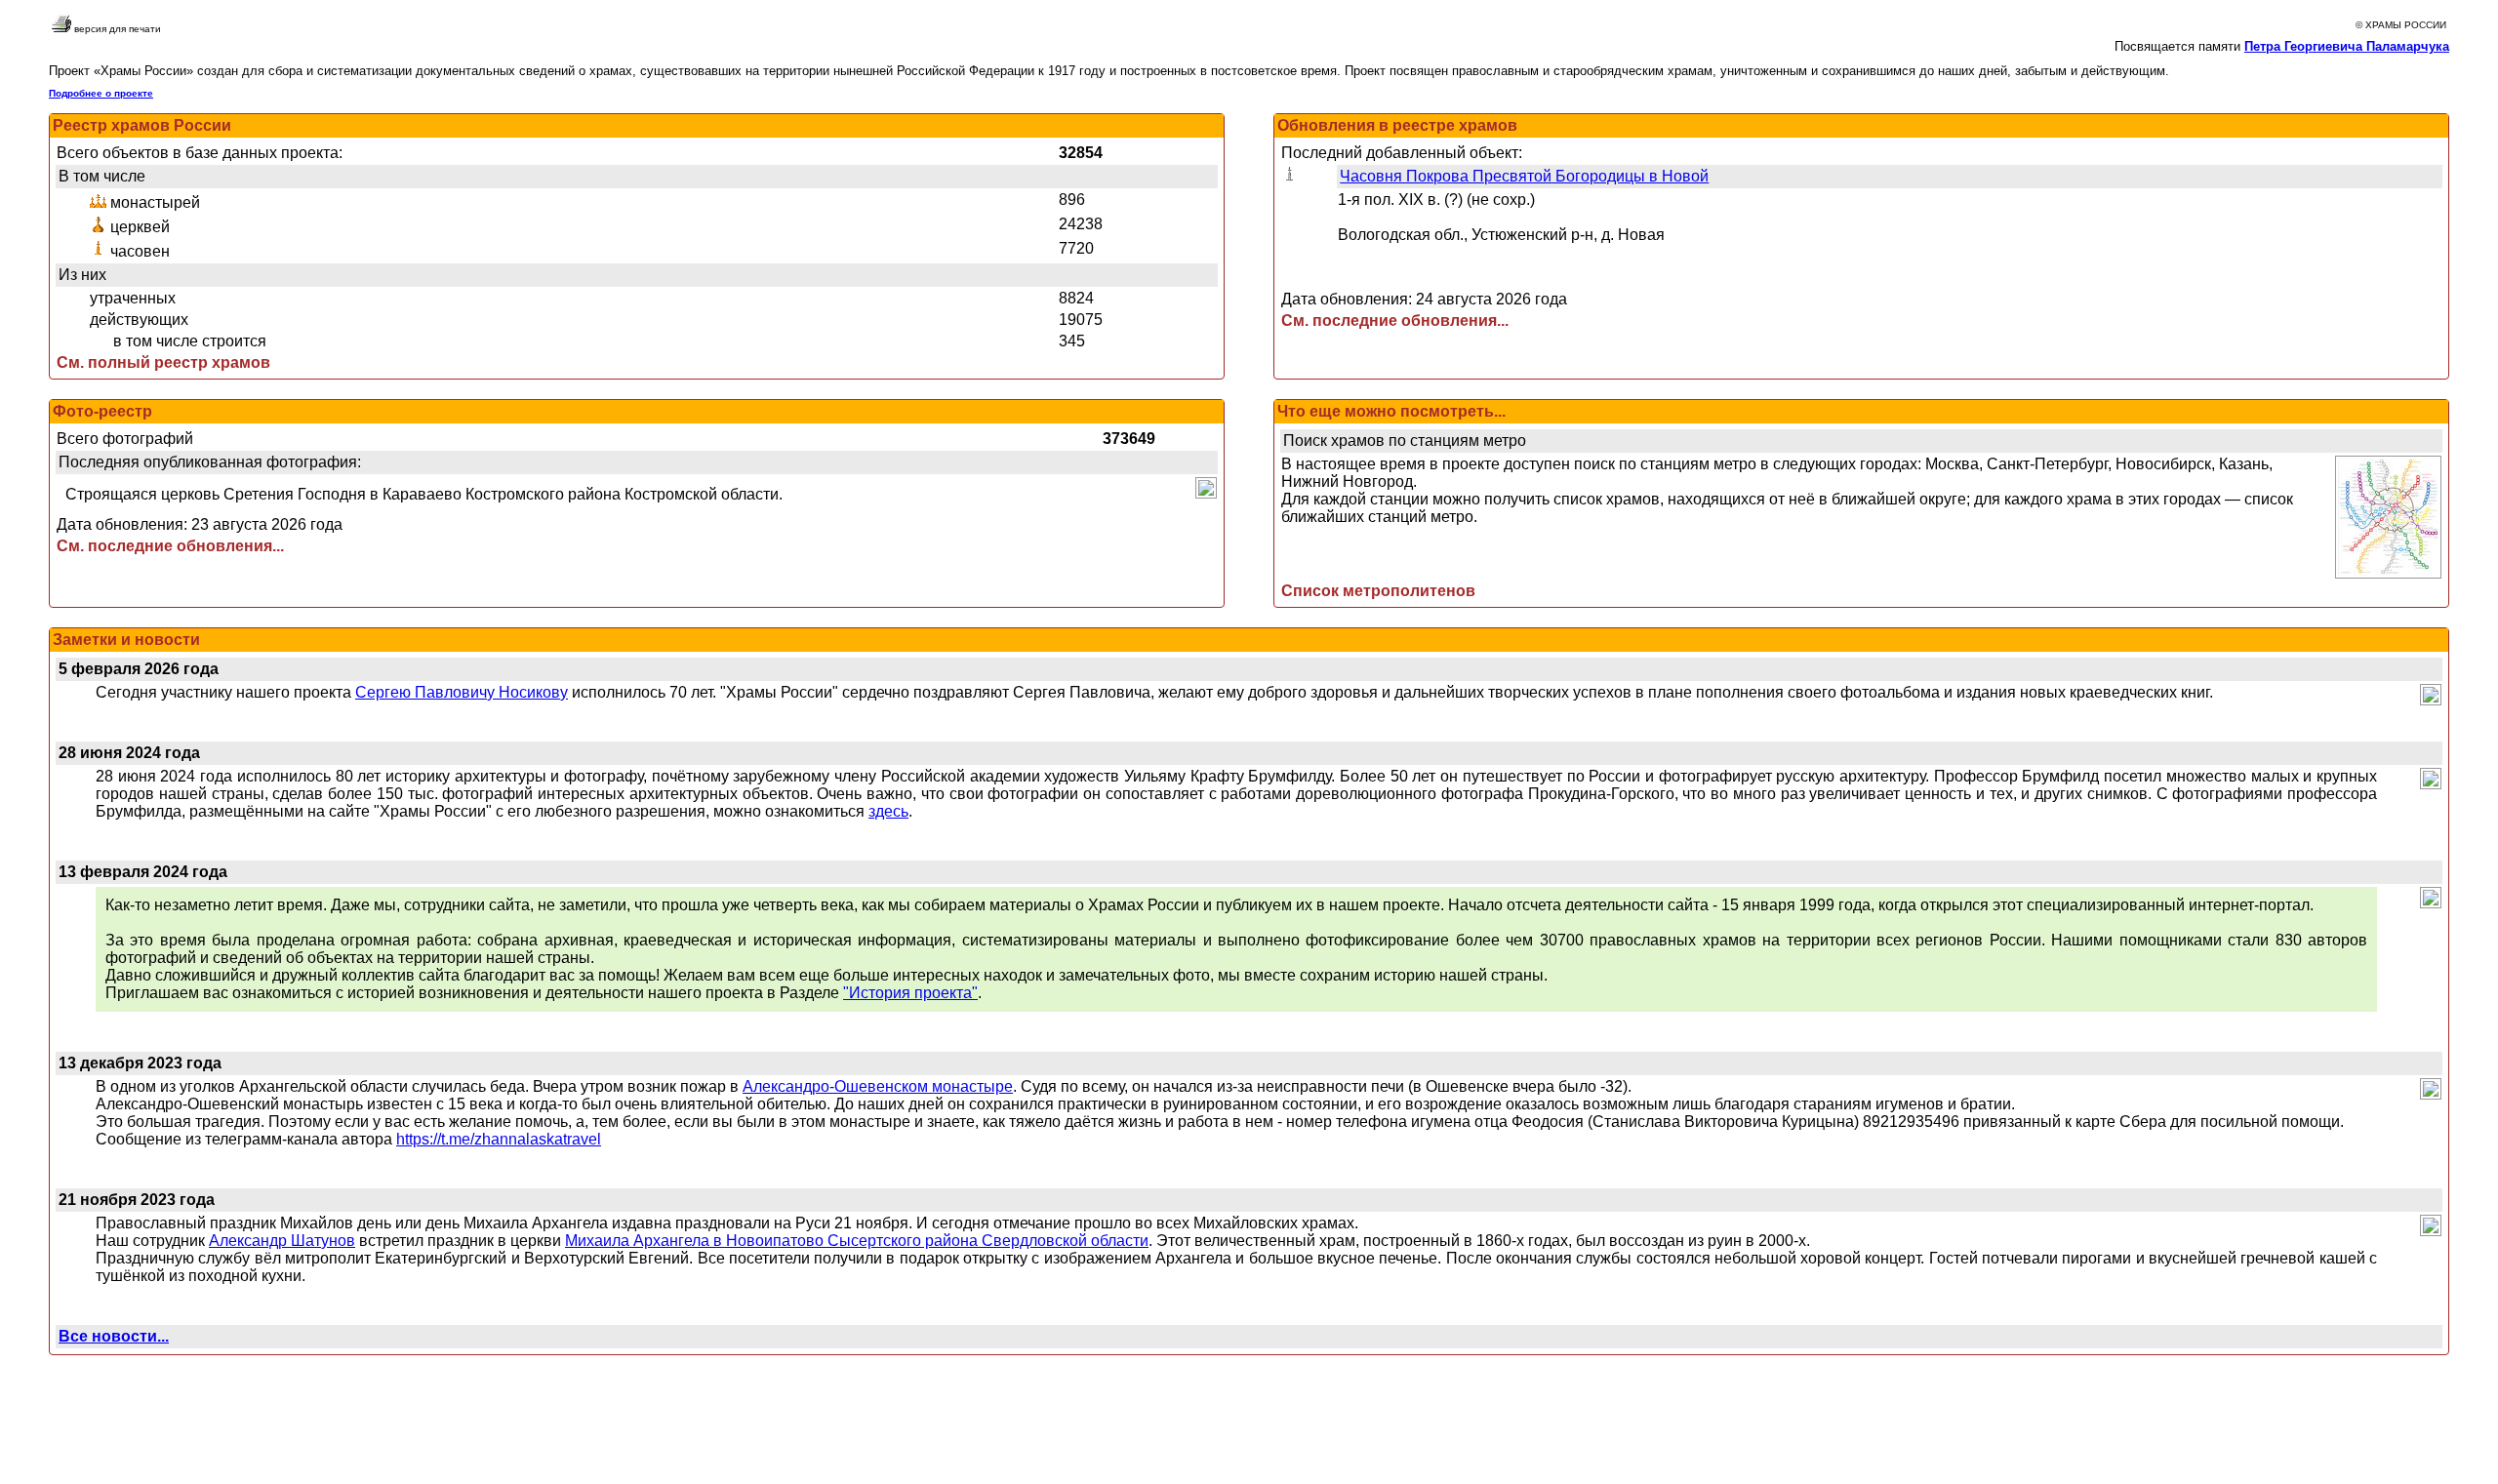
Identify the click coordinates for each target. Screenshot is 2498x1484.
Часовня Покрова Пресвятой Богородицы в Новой (1524, 176)
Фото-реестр (102, 411)
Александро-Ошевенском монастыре (878, 1086)
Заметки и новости (126, 640)
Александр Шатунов (282, 1241)
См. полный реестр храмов (163, 362)
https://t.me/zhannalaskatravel (499, 1139)
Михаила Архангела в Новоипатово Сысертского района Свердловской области (857, 1241)
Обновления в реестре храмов (1397, 125)
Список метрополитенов (1378, 591)
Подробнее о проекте (101, 93)
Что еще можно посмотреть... (1391, 411)
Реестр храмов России (142, 125)
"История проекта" (910, 993)
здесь (888, 811)
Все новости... (114, 1336)
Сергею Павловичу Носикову (462, 692)
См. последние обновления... (1395, 321)
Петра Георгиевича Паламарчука (2347, 46)
